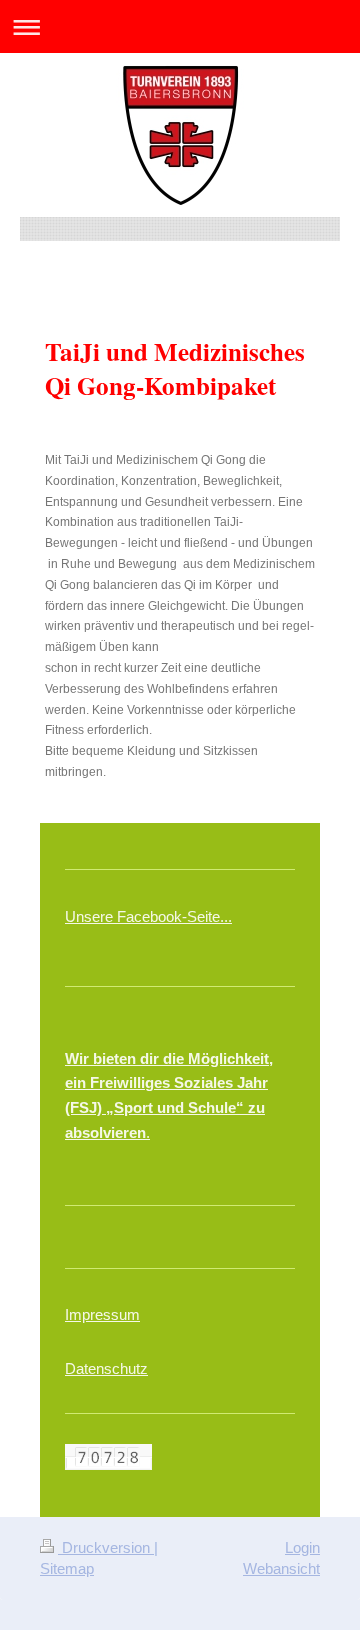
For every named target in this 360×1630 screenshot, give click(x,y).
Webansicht (281, 1568)
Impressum (102, 1314)
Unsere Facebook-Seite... (148, 916)
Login (302, 1547)
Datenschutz (106, 1368)
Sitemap (67, 1568)
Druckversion (106, 1547)
